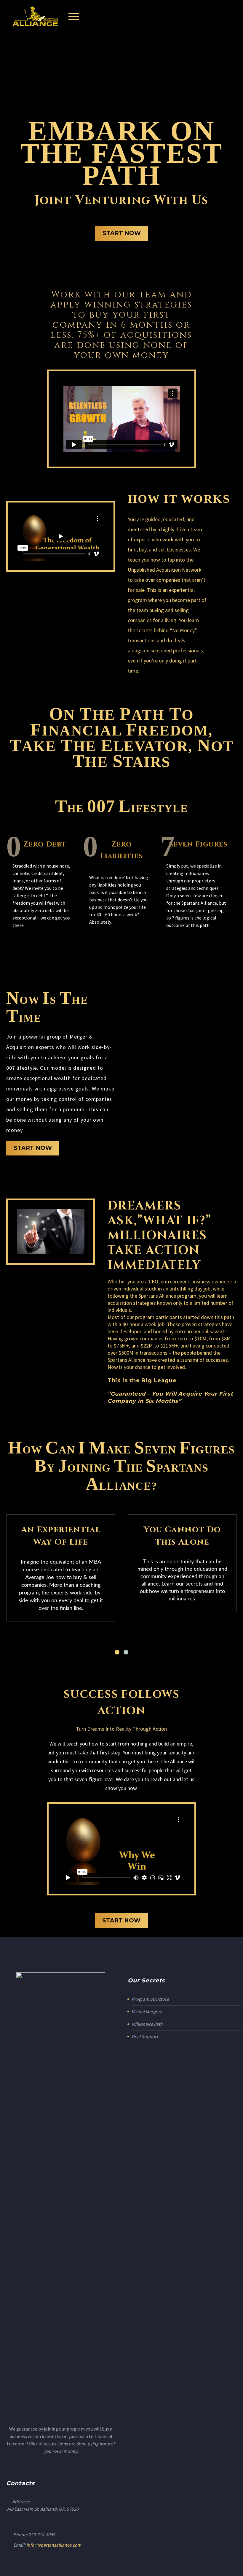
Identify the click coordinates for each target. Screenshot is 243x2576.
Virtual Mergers (147, 2011)
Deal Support (145, 2036)
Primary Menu (74, 17)
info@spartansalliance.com (54, 2545)
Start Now (122, 233)
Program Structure (150, 1999)
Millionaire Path (147, 2024)
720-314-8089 (42, 2534)
